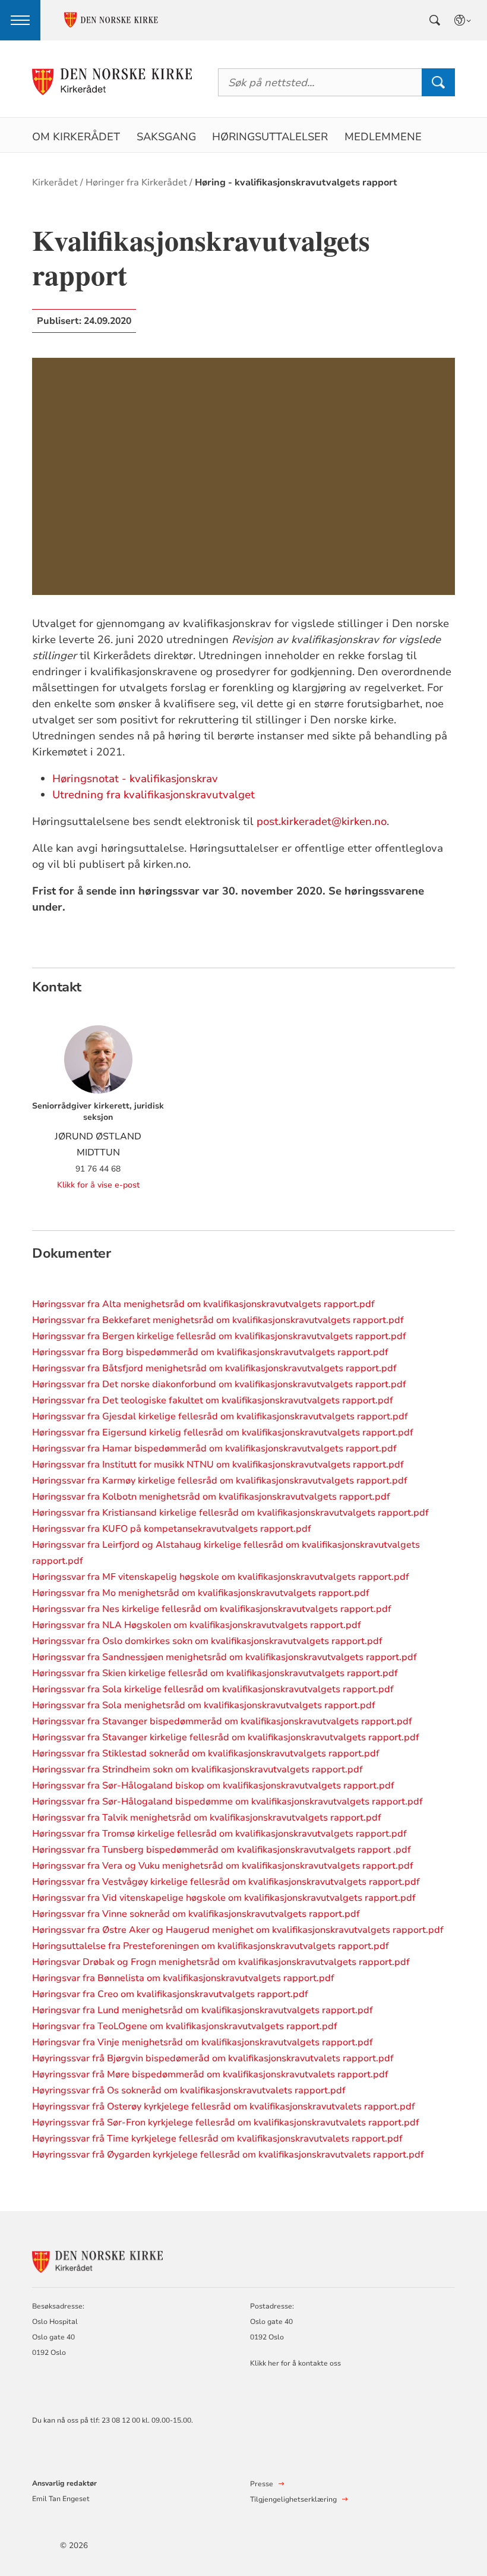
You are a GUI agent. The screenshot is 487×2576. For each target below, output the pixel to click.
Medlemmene (383, 137)
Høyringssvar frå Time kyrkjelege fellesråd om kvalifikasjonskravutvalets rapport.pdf (217, 2139)
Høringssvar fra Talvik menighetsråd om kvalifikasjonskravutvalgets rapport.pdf (207, 1818)
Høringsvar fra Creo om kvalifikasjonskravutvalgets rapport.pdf (170, 1994)
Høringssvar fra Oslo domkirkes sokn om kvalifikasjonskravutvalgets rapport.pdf (207, 1641)
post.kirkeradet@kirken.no (322, 821)
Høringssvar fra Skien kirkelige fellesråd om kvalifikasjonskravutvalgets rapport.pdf (215, 1673)
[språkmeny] (463, 20)
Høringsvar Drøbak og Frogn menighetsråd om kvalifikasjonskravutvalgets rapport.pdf (221, 1962)
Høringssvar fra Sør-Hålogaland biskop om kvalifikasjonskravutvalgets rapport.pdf (213, 1785)
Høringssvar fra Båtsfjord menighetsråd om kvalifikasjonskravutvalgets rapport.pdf (214, 1368)
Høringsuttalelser (270, 137)
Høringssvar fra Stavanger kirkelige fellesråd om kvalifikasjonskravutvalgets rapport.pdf (226, 1737)
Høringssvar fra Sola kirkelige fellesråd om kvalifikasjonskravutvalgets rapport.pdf (213, 1689)
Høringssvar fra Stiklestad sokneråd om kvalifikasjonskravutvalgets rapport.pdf (206, 1753)
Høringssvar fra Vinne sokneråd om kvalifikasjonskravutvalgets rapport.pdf (196, 1914)
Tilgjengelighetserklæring (293, 2499)
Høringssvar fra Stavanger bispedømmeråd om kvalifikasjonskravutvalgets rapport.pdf (222, 1721)
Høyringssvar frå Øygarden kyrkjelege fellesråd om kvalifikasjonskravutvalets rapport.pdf (228, 2155)
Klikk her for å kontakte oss (295, 2363)
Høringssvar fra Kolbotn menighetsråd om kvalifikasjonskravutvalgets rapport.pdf (211, 1497)
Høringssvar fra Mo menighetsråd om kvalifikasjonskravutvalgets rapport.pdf (201, 1593)
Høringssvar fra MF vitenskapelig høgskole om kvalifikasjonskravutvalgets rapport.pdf (221, 1577)
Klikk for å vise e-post (98, 1185)
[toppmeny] (20, 20)
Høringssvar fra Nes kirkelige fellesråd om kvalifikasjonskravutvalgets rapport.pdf (212, 1609)
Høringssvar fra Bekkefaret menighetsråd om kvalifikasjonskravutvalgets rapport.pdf (218, 1320)
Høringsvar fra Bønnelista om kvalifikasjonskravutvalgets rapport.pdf (183, 1978)
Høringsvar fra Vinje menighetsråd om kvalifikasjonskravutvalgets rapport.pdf (203, 2042)
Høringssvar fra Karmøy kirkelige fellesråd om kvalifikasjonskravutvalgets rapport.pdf (220, 1481)
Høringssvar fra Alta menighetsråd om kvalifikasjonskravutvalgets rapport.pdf (203, 1304)
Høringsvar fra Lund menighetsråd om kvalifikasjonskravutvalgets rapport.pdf (203, 2010)
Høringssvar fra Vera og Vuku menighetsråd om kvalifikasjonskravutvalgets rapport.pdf (223, 1866)
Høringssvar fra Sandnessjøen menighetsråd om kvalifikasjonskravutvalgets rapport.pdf (224, 1657)
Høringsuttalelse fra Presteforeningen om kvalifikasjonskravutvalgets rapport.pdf (211, 1946)
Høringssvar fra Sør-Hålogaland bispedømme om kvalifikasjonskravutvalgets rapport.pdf (227, 1802)
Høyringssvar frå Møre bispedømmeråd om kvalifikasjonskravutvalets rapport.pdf (210, 2074)
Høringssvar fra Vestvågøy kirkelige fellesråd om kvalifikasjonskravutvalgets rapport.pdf (226, 1882)
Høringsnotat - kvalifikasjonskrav (135, 779)
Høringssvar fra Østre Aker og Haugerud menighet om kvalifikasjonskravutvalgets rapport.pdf (238, 1930)
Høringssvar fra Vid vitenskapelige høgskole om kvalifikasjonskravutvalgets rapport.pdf (224, 1898)
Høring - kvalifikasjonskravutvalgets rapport (296, 182)
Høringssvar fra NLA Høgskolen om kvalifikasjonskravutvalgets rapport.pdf (197, 1625)
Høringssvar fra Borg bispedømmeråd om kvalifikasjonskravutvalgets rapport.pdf (210, 1352)
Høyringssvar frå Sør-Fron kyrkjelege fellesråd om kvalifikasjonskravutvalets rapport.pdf (226, 2122)
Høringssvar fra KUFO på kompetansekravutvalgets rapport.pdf (172, 1529)
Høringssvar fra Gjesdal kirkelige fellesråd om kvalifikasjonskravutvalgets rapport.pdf (220, 1416)
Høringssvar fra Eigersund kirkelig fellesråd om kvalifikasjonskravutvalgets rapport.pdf (223, 1432)
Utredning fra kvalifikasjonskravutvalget (154, 795)
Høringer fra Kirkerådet (136, 182)
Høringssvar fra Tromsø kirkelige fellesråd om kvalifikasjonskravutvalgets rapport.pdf (219, 1834)
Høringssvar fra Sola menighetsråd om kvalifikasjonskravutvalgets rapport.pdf (204, 1705)
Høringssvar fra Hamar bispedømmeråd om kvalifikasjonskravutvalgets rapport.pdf (214, 1448)
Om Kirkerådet (76, 137)
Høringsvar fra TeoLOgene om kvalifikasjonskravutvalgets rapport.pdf (185, 2026)
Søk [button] (438, 82)
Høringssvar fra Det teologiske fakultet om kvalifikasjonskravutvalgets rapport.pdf (213, 1400)
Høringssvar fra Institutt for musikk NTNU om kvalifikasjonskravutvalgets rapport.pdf (218, 1465)
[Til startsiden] (112, 82)
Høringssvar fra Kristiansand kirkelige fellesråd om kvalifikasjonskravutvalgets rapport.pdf (230, 1513)
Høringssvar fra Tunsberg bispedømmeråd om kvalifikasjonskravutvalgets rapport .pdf (222, 1850)
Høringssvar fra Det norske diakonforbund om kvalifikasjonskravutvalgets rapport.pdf (219, 1384)
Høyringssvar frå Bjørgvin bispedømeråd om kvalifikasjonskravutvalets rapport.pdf (213, 2058)
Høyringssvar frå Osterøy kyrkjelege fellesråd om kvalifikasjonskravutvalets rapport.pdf (224, 2106)
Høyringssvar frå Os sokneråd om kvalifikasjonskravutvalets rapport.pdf (189, 2090)
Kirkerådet (55, 182)
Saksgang (166, 137)
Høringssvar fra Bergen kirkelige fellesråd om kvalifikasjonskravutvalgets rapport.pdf (219, 1336)
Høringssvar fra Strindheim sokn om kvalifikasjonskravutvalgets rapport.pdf (197, 1769)
